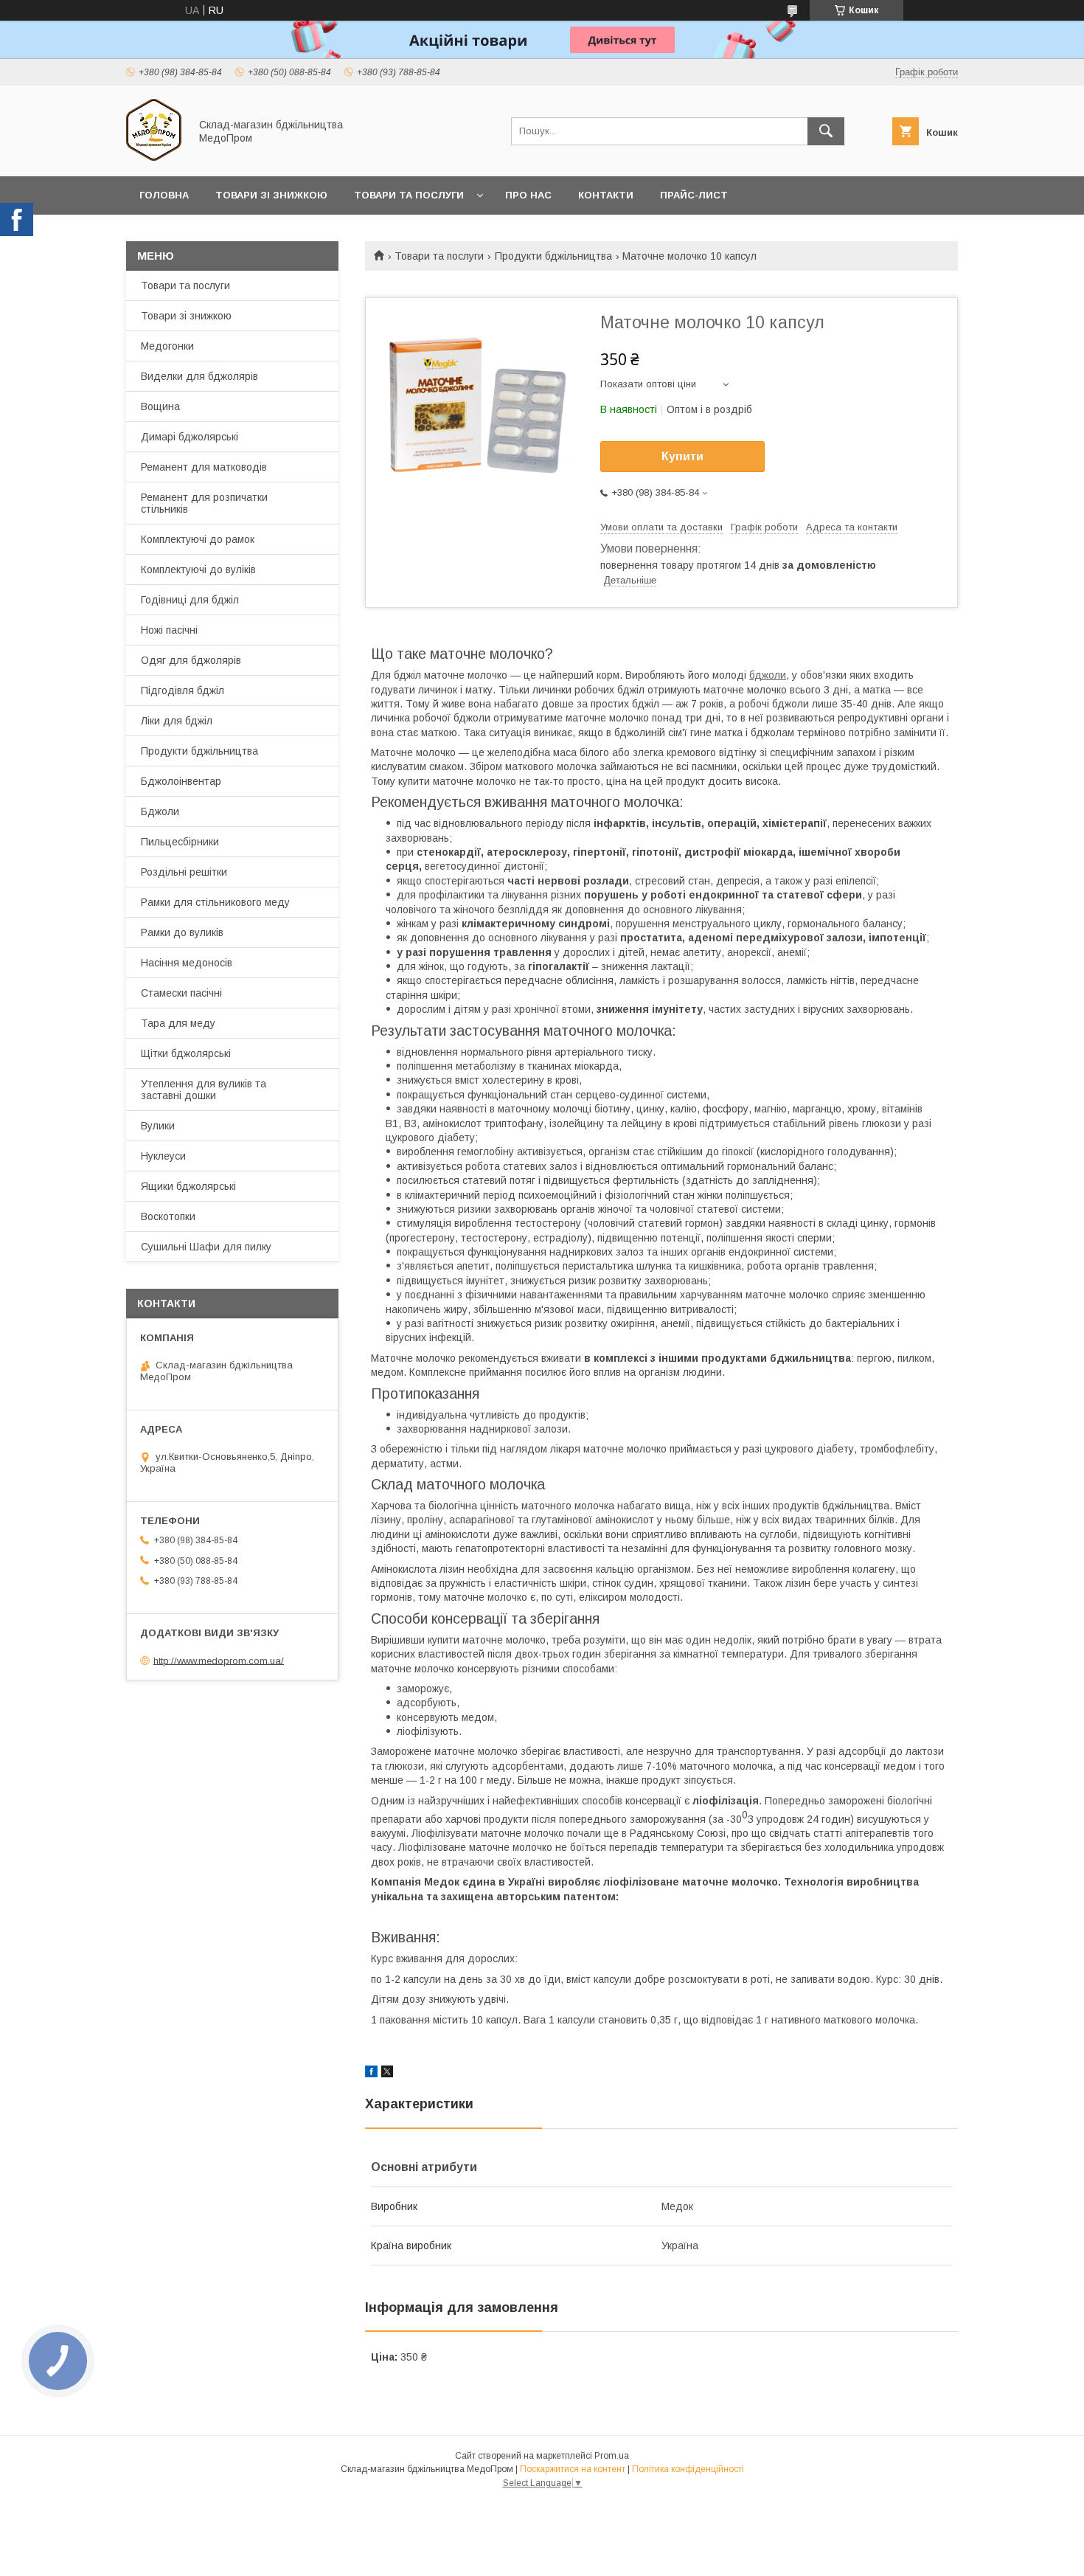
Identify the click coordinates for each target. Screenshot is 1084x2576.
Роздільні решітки (184, 872)
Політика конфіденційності (688, 2469)
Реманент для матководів (204, 467)
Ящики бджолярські (188, 1186)
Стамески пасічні (181, 993)
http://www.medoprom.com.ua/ (219, 1660)
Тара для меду (178, 1023)
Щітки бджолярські (186, 1053)
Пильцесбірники (180, 842)
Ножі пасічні (169, 630)
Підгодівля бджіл (183, 690)
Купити (682, 456)
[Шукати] (826, 131)
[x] (387, 2074)
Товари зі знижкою (271, 195)
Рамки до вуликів (182, 932)
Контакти (606, 195)
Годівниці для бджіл (190, 600)
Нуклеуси (163, 1156)
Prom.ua (612, 2456)
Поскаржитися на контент (573, 2469)
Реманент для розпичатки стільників (204, 503)
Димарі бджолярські (190, 437)
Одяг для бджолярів (191, 660)
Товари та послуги (409, 195)
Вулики (158, 1126)
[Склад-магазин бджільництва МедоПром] (154, 157)
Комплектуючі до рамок (198, 539)
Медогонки (167, 346)
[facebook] (371, 2074)
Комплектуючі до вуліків (198, 569)
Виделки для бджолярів (199, 376)
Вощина (160, 406)
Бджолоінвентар (181, 781)
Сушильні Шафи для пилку (206, 1247)
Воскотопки (168, 1216)
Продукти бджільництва (553, 256)
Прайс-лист (694, 195)
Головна (164, 195)
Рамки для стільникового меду (215, 902)
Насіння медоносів (187, 963)
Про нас (528, 195)
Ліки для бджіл (177, 721)
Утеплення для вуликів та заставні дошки (204, 1090)
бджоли (768, 675)
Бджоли (160, 811)
